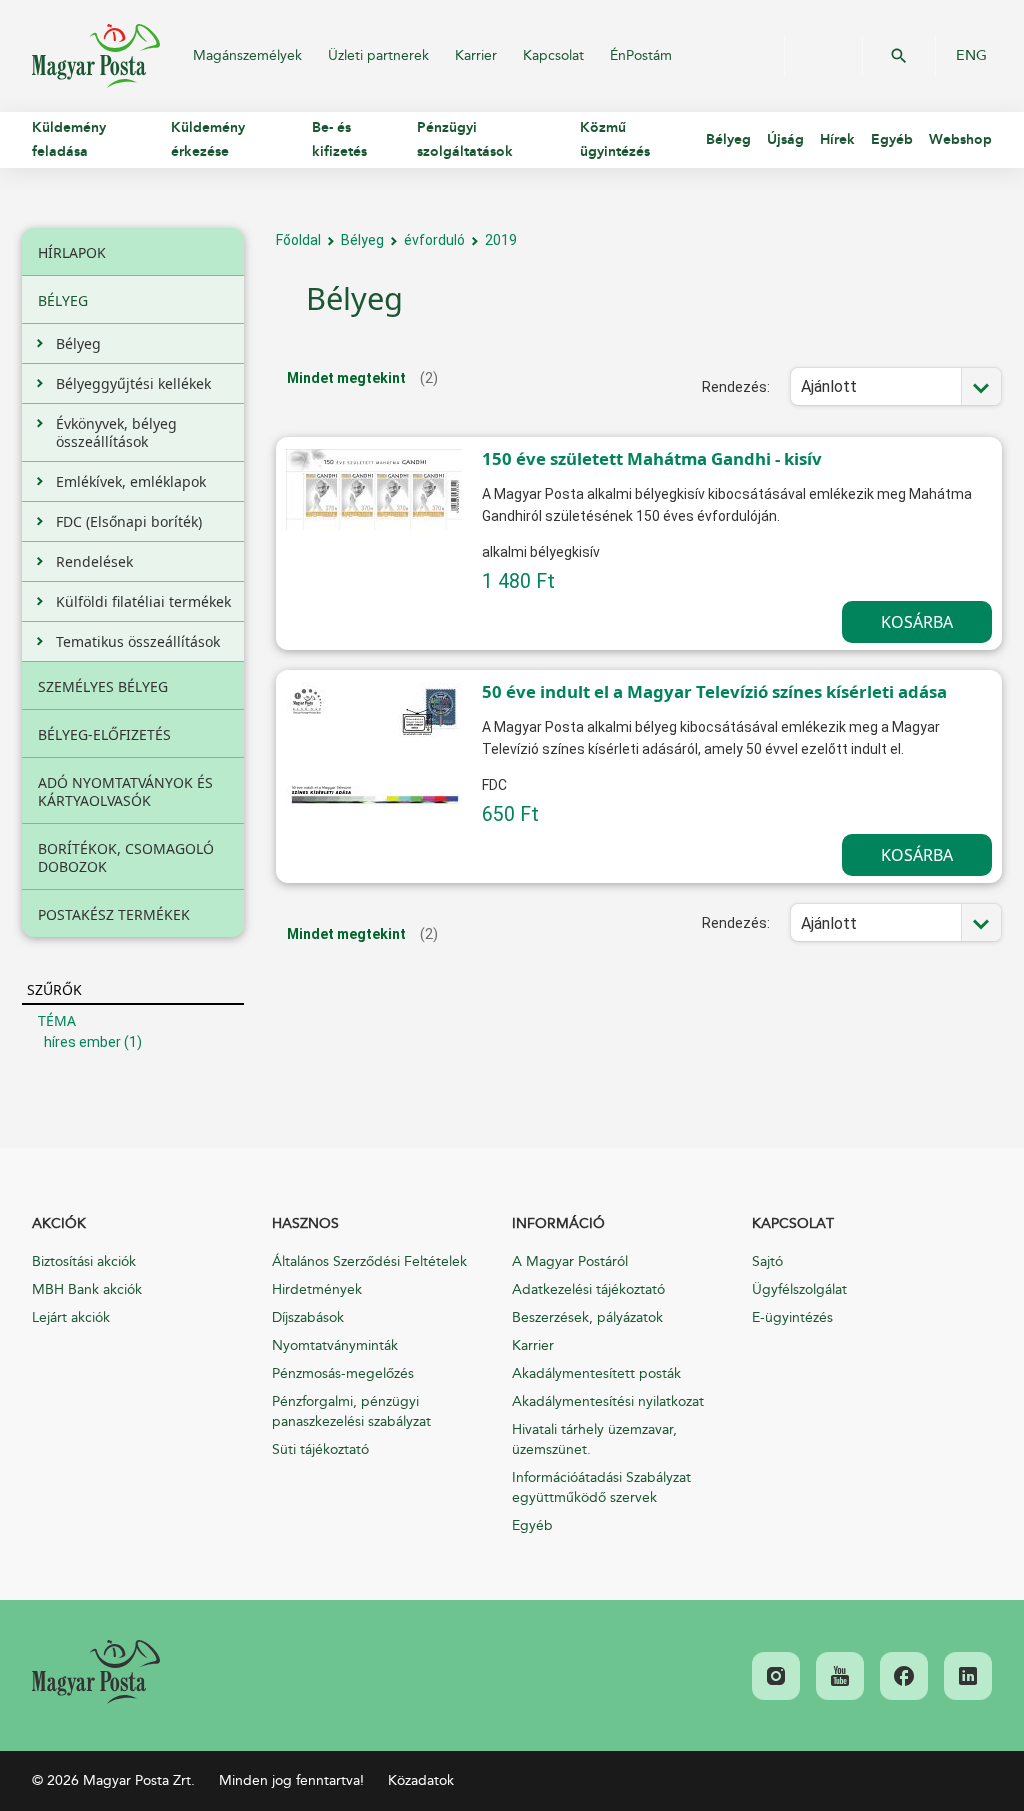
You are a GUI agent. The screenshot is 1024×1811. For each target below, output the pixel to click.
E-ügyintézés (792, 1317)
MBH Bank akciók (87, 1289)
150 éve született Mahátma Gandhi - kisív (652, 458)
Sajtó (767, 1261)
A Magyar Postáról (570, 1261)
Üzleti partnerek (378, 55)
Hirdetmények (317, 1289)
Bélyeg (362, 240)
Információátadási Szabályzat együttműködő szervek (601, 1487)
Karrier (476, 55)
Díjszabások (308, 1317)
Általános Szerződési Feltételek (369, 1261)
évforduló (434, 240)
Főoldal (298, 240)
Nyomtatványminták (335, 1345)
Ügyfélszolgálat (799, 1289)
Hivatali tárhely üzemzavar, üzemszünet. (594, 1439)
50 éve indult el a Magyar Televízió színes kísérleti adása (714, 691)
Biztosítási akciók (84, 1261)
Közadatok (421, 1780)
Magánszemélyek (247, 55)
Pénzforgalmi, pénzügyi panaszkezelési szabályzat (351, 1411)
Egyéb (532, 1525)
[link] (96, 1672)
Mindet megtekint (346, 378)
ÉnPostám (641, 55)
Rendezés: (736, 387)
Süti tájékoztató (320, 1449)
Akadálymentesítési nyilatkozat (608, 1401)
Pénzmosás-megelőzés (343, 1373)
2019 (501, 240)
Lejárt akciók (71, 1317)
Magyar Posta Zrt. (96, 56)
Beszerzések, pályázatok (587, 1317)
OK (899, 56)
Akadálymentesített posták (596, 1373)
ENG (971, 56)
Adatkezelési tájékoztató (588, 1289)
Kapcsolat (553, 55)
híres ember (82, 1042)
